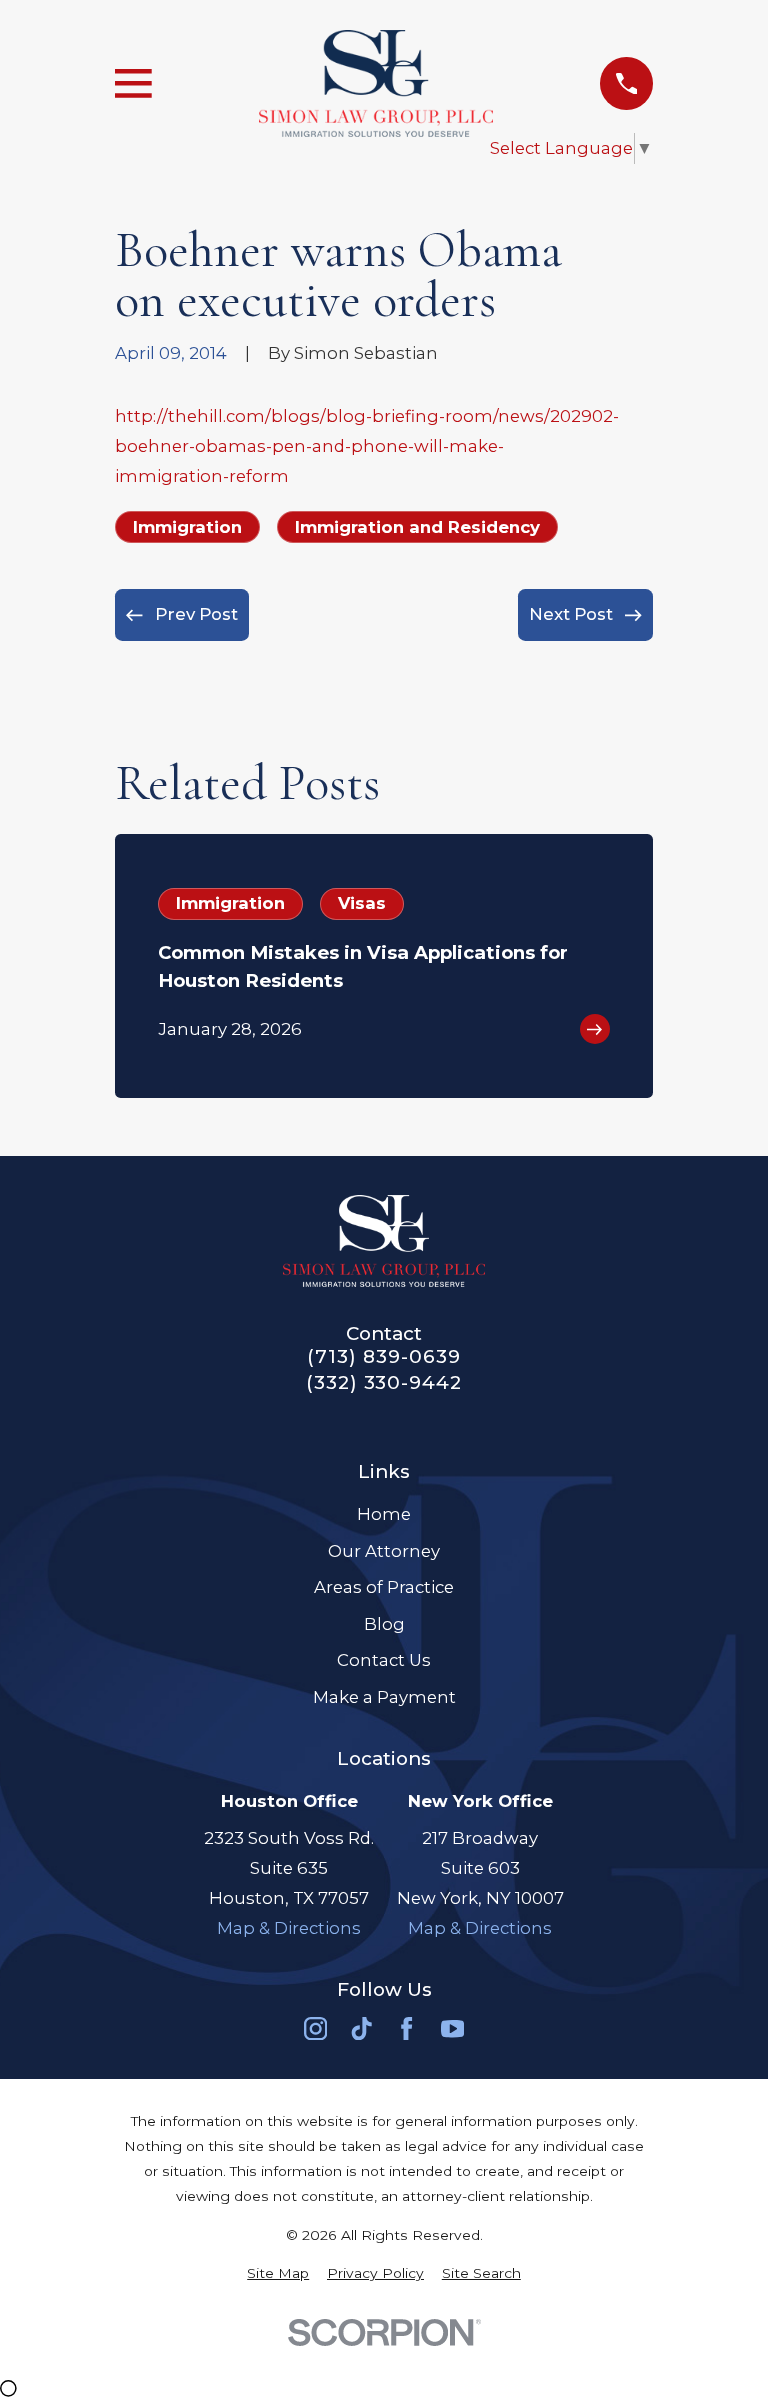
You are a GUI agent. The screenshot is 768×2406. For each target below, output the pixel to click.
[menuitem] (278, 2273)
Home (384, 1514)
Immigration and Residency (417, 527)
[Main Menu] (133, 83)
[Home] (376, 83)
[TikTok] (361, 2028)
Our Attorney (384, 1551)
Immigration (187, 527)
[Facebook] (406, 2028)
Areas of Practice (384, 1587)
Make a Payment (384, 1697)
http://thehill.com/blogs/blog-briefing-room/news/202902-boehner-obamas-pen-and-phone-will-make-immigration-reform (367, 446)
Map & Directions (289, 1928)
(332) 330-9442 (384, 1383)
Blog (384, 1624)
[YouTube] (452, 2028)
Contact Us (384, 1660)
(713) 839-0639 (383, 1357)
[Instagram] (315, 2028)
